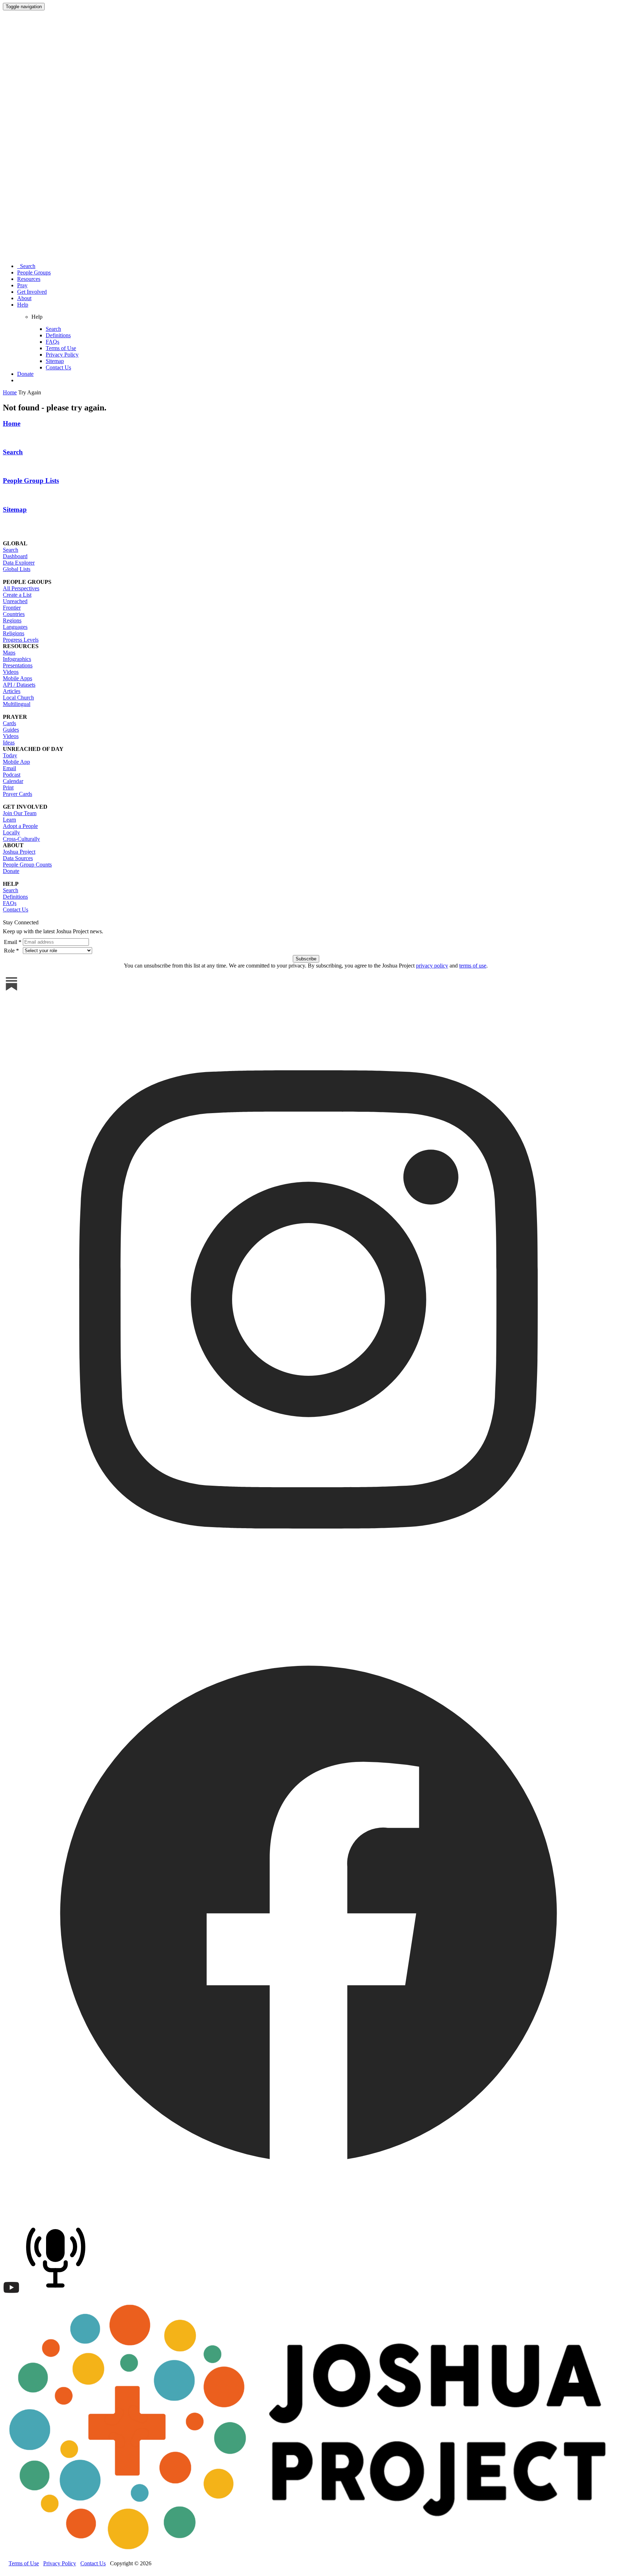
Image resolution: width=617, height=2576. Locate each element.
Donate (25, 374)
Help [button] (23, 305)
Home (12, 423)
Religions (14, 633)
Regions (12, 620)
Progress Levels (21, 640)
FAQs (52, 342)
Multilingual (17, 704)
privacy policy (432, 966)
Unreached (15, 601)
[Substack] (11, 991)
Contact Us (58, 367)
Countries (14, 614)
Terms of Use (61, 348)
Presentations (18, 665)
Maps (9, 653)
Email (9, 768)
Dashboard (15, 556)
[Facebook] (308, 2215)
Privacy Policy (62, 355)
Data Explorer (19, 563)
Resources (29, 279)
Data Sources (18, 858)
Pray (22, 285)
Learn (9, 820)
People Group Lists (31, 481)
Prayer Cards (17, 794)
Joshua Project (19, 852)
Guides (11, 730)
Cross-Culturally (21, 839)
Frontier (12, 608)
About (24, 298)
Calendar (13, 781)
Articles (12, 691)
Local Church (18, 698)
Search (26, 266)
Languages (15, 627)
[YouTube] (11, 2294)
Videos (11, 672)
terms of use (473, 966)
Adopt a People (20, 826)
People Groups (34, 272)
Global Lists (17, 569)
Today (10, 755)
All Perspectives (21, 588)
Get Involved (32, 292)
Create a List (17, 595)
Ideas (9, 743)
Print (8, 787)
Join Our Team (20, 813)
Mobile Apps (17, 678)
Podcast (12, 775)
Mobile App (16, 762)
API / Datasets (19, 685)
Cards (9, 723)
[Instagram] (308, 1603)
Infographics (17, 659)
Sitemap (55, 361)
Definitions (58, 335)
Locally (11, 832)
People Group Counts (27, 865)
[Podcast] (57, 2294)
